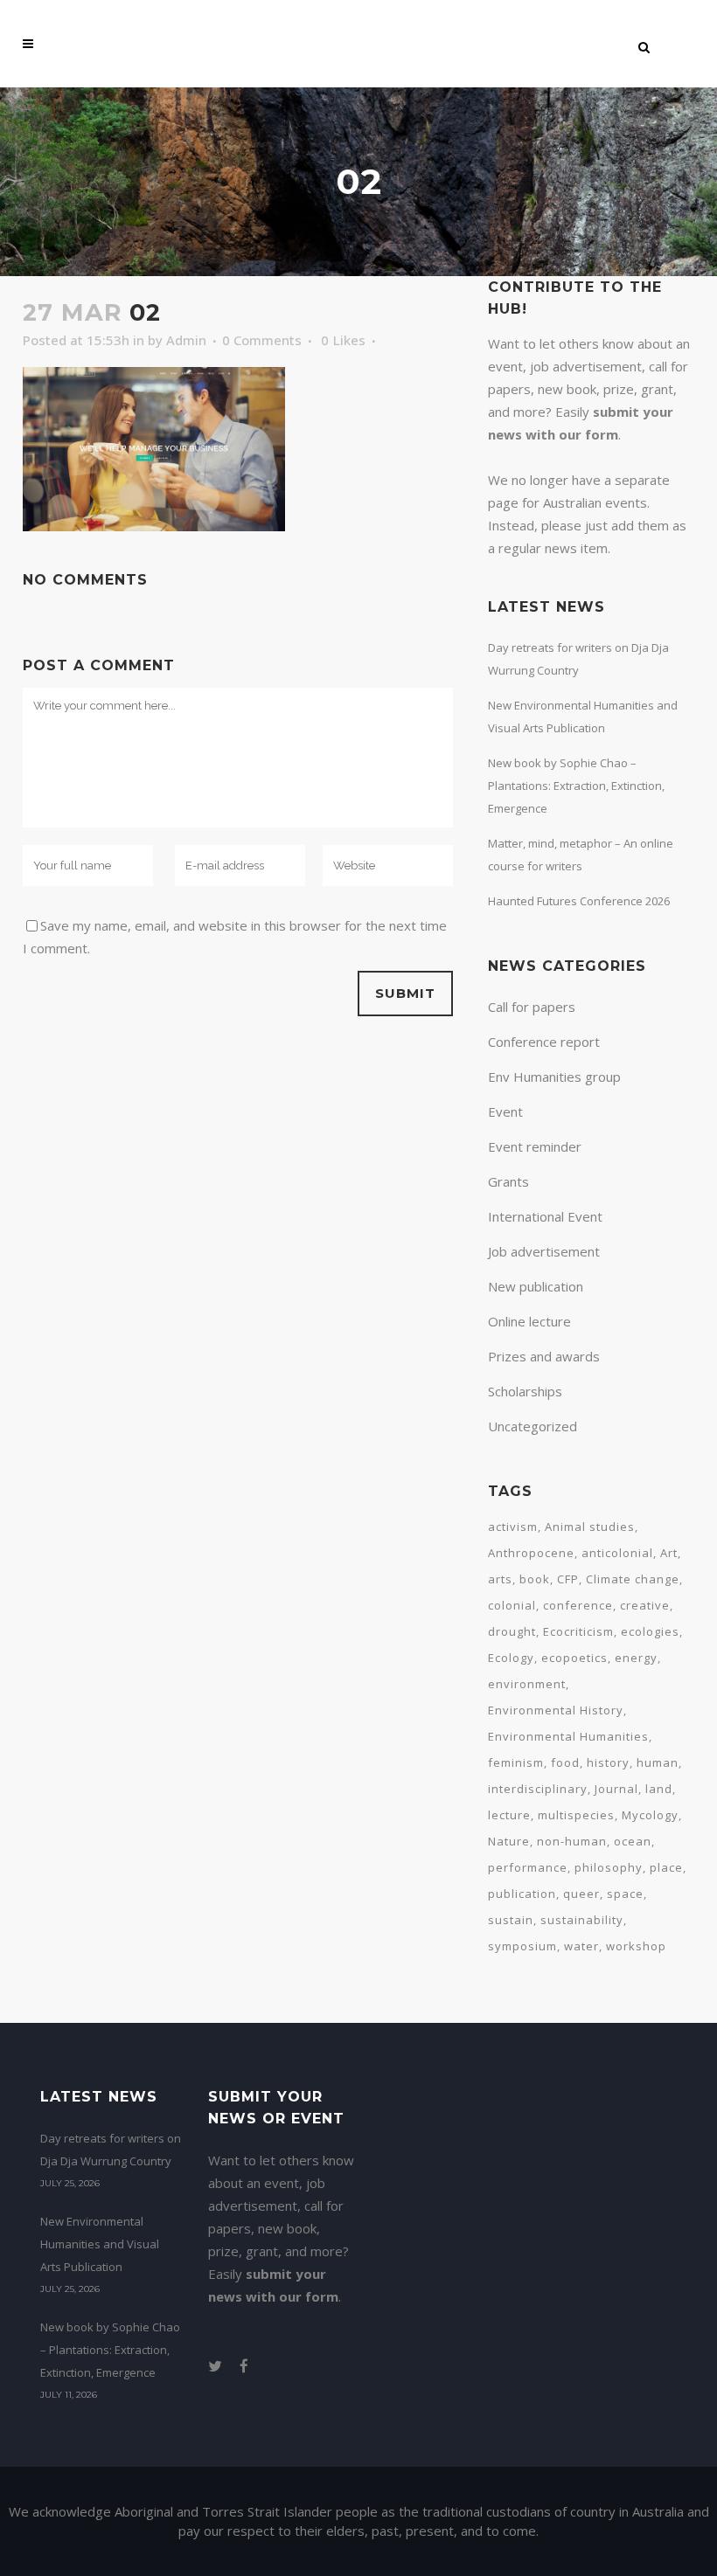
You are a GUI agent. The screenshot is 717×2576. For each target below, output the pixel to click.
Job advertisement (544, 1251)
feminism (516, 1762)
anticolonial (617, 1553)
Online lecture (529, 1321)
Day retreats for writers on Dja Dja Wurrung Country (111, 2150)
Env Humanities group (554, 1077)
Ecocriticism (578, 1631)
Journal (616, 1789)
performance (528, 1867)
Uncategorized (533, 1426)
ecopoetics (574, 1658)
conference (578, 1605)
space (625, 1894)
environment (527, 1684)
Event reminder (535, 1146)
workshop (636, 1946)
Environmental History (556, 1710)
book (535, 1579)
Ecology (511, 1658)
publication (522, 1894)
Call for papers (532, 1007)
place (666, 1867)
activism (513, 1527)
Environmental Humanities (568, 1736)
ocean (633, 1841)
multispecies (576, 1815)
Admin (186, 340)
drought (512, 1631)
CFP (568, 1579)
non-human (572, 1841)
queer (581, 1894)
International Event (545, 1216)
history (608, 1762)
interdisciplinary (538, 1789)
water (581, 1946)
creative (645, 1605)
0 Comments (262, 340)
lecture (509, 1815)
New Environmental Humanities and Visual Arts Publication (100, 2244)
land (659, 1789)
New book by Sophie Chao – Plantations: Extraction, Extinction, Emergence (576, 786)
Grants (508, 1181)
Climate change (633, 1579)
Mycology (650, 1815)
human (658, 1762)
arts (500, 1579)
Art (669, 1553)
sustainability (582, 1920)
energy (636, 1658)
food (565, 1762)
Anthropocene (531, 1553)
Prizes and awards (544, 1356)
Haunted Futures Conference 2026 (579, 901)
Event (505, 1111)
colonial (512, 1605)
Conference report (544, 1042)
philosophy (609, 1867)
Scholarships (525, 1391)
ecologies (650, 1631)
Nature (509, 1841)
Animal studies (590, 1527)
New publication (536, 1286)
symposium (522, 1946)
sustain (511, 1920)
